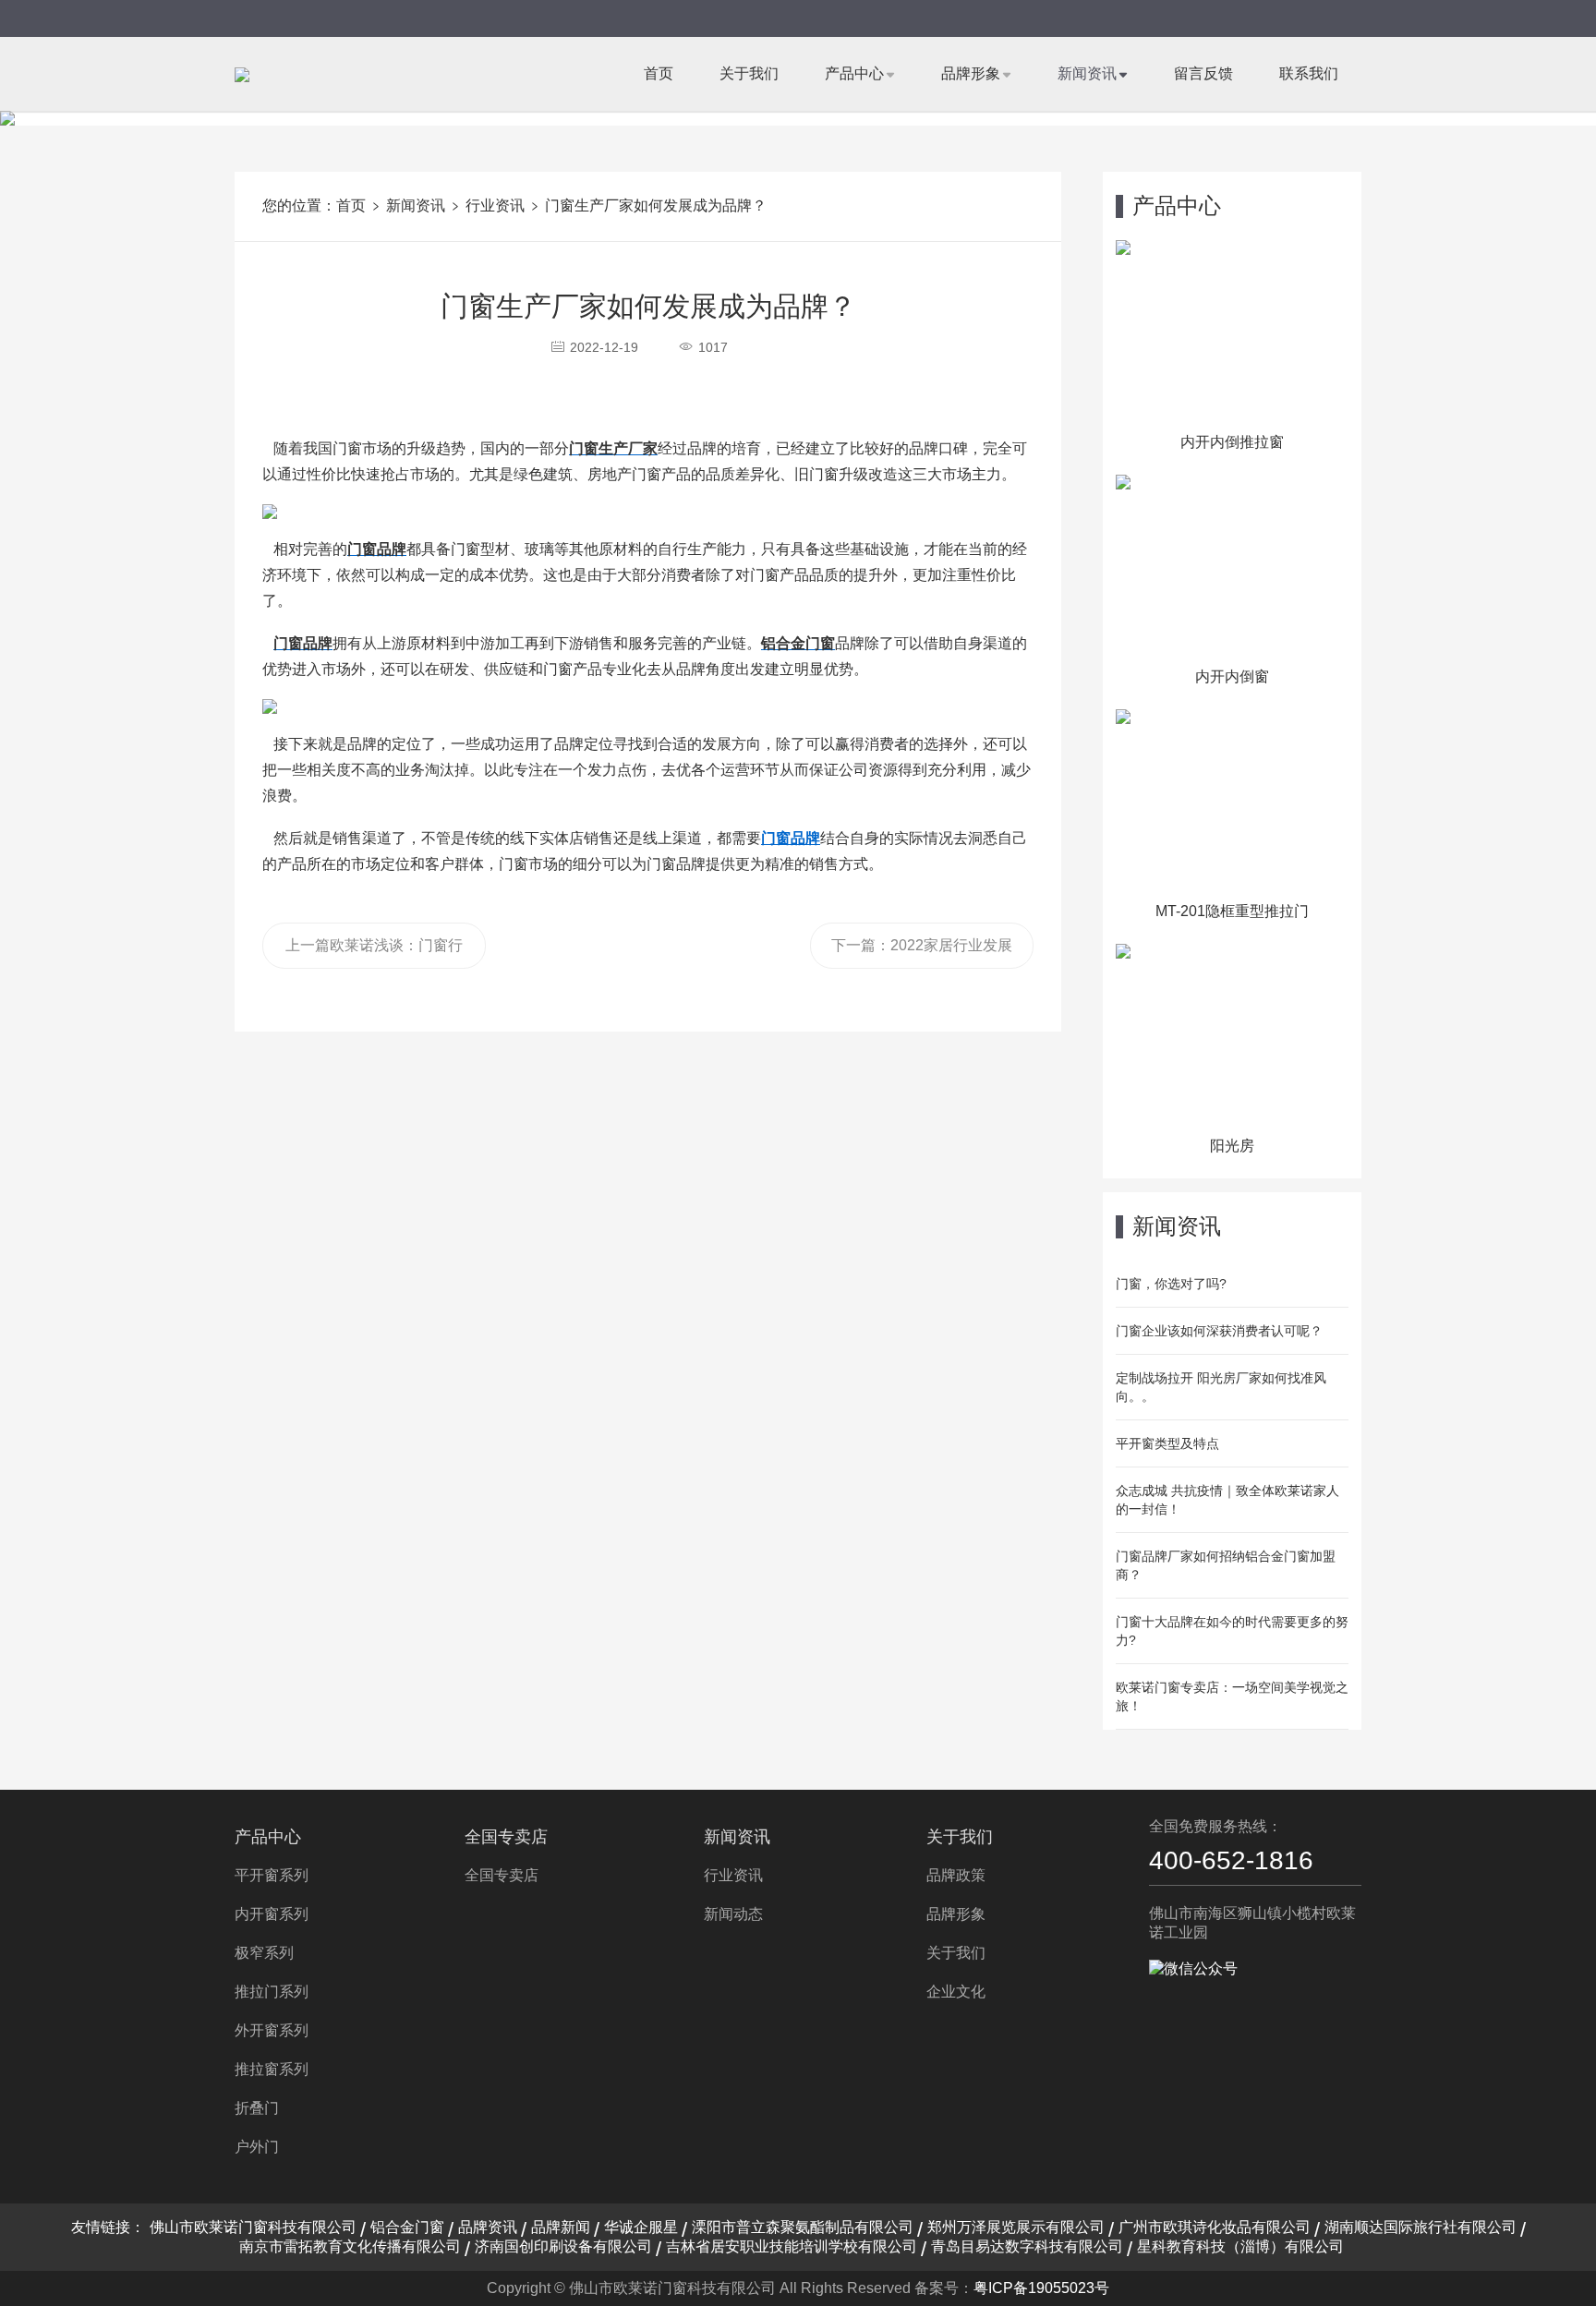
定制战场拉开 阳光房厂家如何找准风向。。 (1221, 1387)
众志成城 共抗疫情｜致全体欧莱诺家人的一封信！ (1227, 1500)
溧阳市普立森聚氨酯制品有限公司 (803, 2227)
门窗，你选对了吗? (1171, 1284)
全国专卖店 (506, 1837)
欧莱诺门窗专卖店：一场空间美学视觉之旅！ (1232, 1696)
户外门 (257, 2147)
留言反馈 (1203, 73)
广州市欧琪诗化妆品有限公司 (1215, 2227)
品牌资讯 (488, 2227)
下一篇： (922, 953)
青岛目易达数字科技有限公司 (1027, 2246)
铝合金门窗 (407, 2227)
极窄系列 (264, 1953)
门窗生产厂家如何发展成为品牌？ (656, 205)
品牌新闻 (561, 2227)
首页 (659, 73)
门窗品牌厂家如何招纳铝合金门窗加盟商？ (1226, 1565)
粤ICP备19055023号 (1041, 2288)
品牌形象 (971, 73)
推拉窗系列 (272, 2069)
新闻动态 (733, 1914)
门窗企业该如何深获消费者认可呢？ (1219, 1331)
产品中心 (854, 73)
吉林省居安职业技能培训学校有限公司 (792, 2246)
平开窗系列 (272, 1875)
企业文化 (956, 1992)
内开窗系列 (272, 1914)
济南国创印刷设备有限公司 (563, 2246)
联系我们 (1309, 73)
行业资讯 (495, 205)
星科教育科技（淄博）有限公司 (1240, 2246)
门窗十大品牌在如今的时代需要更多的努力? (1232, 1631)
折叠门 (257, 2108)
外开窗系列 (272, 2030)
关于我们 (749, 73)
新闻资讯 (1087, 73)
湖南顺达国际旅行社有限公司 (1421, 2227)
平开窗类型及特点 (1167, 1443)
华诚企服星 (641, 2227)
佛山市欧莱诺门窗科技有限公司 (253, 2227)
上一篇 (374, 953)
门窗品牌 (791, 838)
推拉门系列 (272, 1992)
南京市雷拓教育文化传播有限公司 (350, 2246)
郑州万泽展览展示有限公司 (1016, 2227)
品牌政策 (956, 1875)
